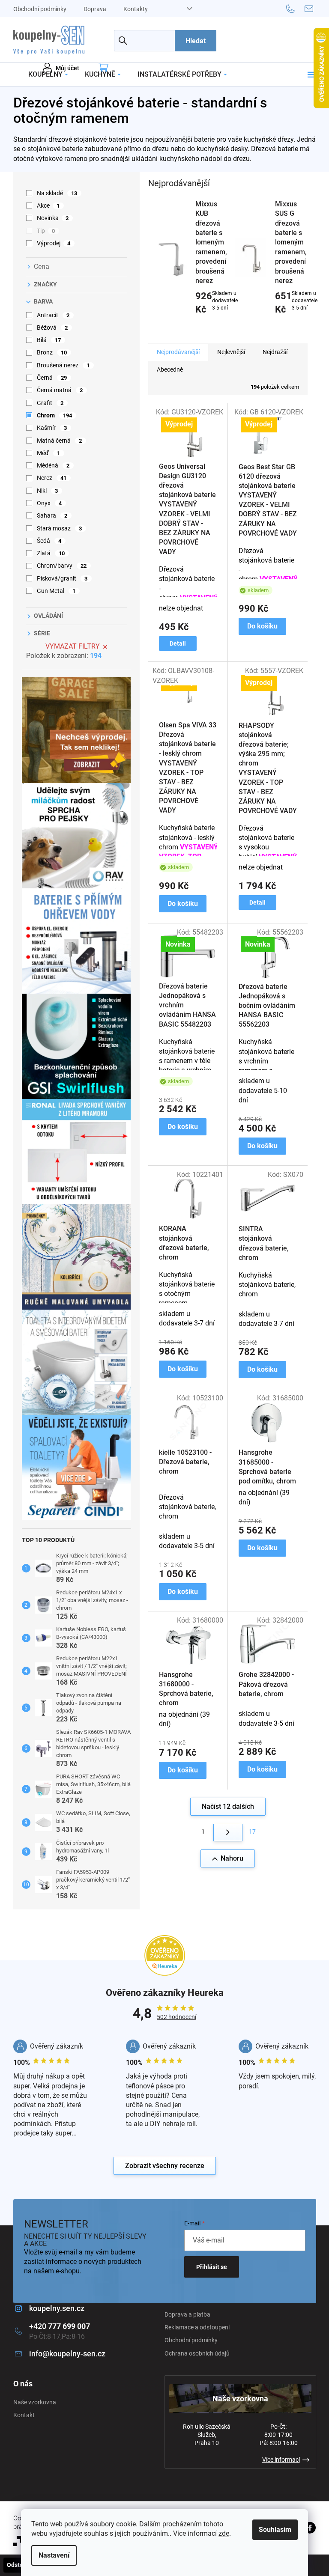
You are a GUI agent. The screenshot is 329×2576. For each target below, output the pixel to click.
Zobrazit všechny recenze (165, 2166)
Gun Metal (56, 591)
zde (224, 2533)
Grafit (50, 403)
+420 (60, 2326)
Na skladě (57, 193)
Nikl (48, 491)
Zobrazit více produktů (224, 328)
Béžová (52, 328)
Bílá (49, 340)
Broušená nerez (63, 365)
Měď (49, 453)
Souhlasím (275, 2530)
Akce (48, 205)
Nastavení (54, 2555)
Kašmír (52, 428)
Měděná (53, 465)
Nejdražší (275, 352)
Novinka (53, 218)
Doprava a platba (187, 2314)
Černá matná (60, 390)
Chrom (55, 415)
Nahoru (232, 1858)
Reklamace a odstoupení (197, 2327)
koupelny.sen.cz (57, 2308)
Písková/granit (62, 578)
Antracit (53, 315)
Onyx (49, 503)
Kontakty (136, 9)
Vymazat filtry (73, 646)
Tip (46, 231)
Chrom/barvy (62, 566)
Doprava (95, 9)
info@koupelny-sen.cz (67, 2354)
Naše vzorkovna (35, 2402)
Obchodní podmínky (40, 9)
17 (252, 1831)
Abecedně (170, 369)
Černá (52, 378)
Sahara (52, 515)
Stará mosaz (60, 528)
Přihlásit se (212, 2267)
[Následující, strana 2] (228, 1833)
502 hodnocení (176, 2017)
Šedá (49, 541)
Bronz (52, 352)
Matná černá (60, 441)
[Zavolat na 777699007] (295, 8)
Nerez (52, 478)
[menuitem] (48, 74)
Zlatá (51, 553)
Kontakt (24, 2415)
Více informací (281, 2460)
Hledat (196, 41)
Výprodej (54, 243)
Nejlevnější (231, 352)
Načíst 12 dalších (228, 1806)
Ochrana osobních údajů (197, 2353)
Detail (178, 643)
